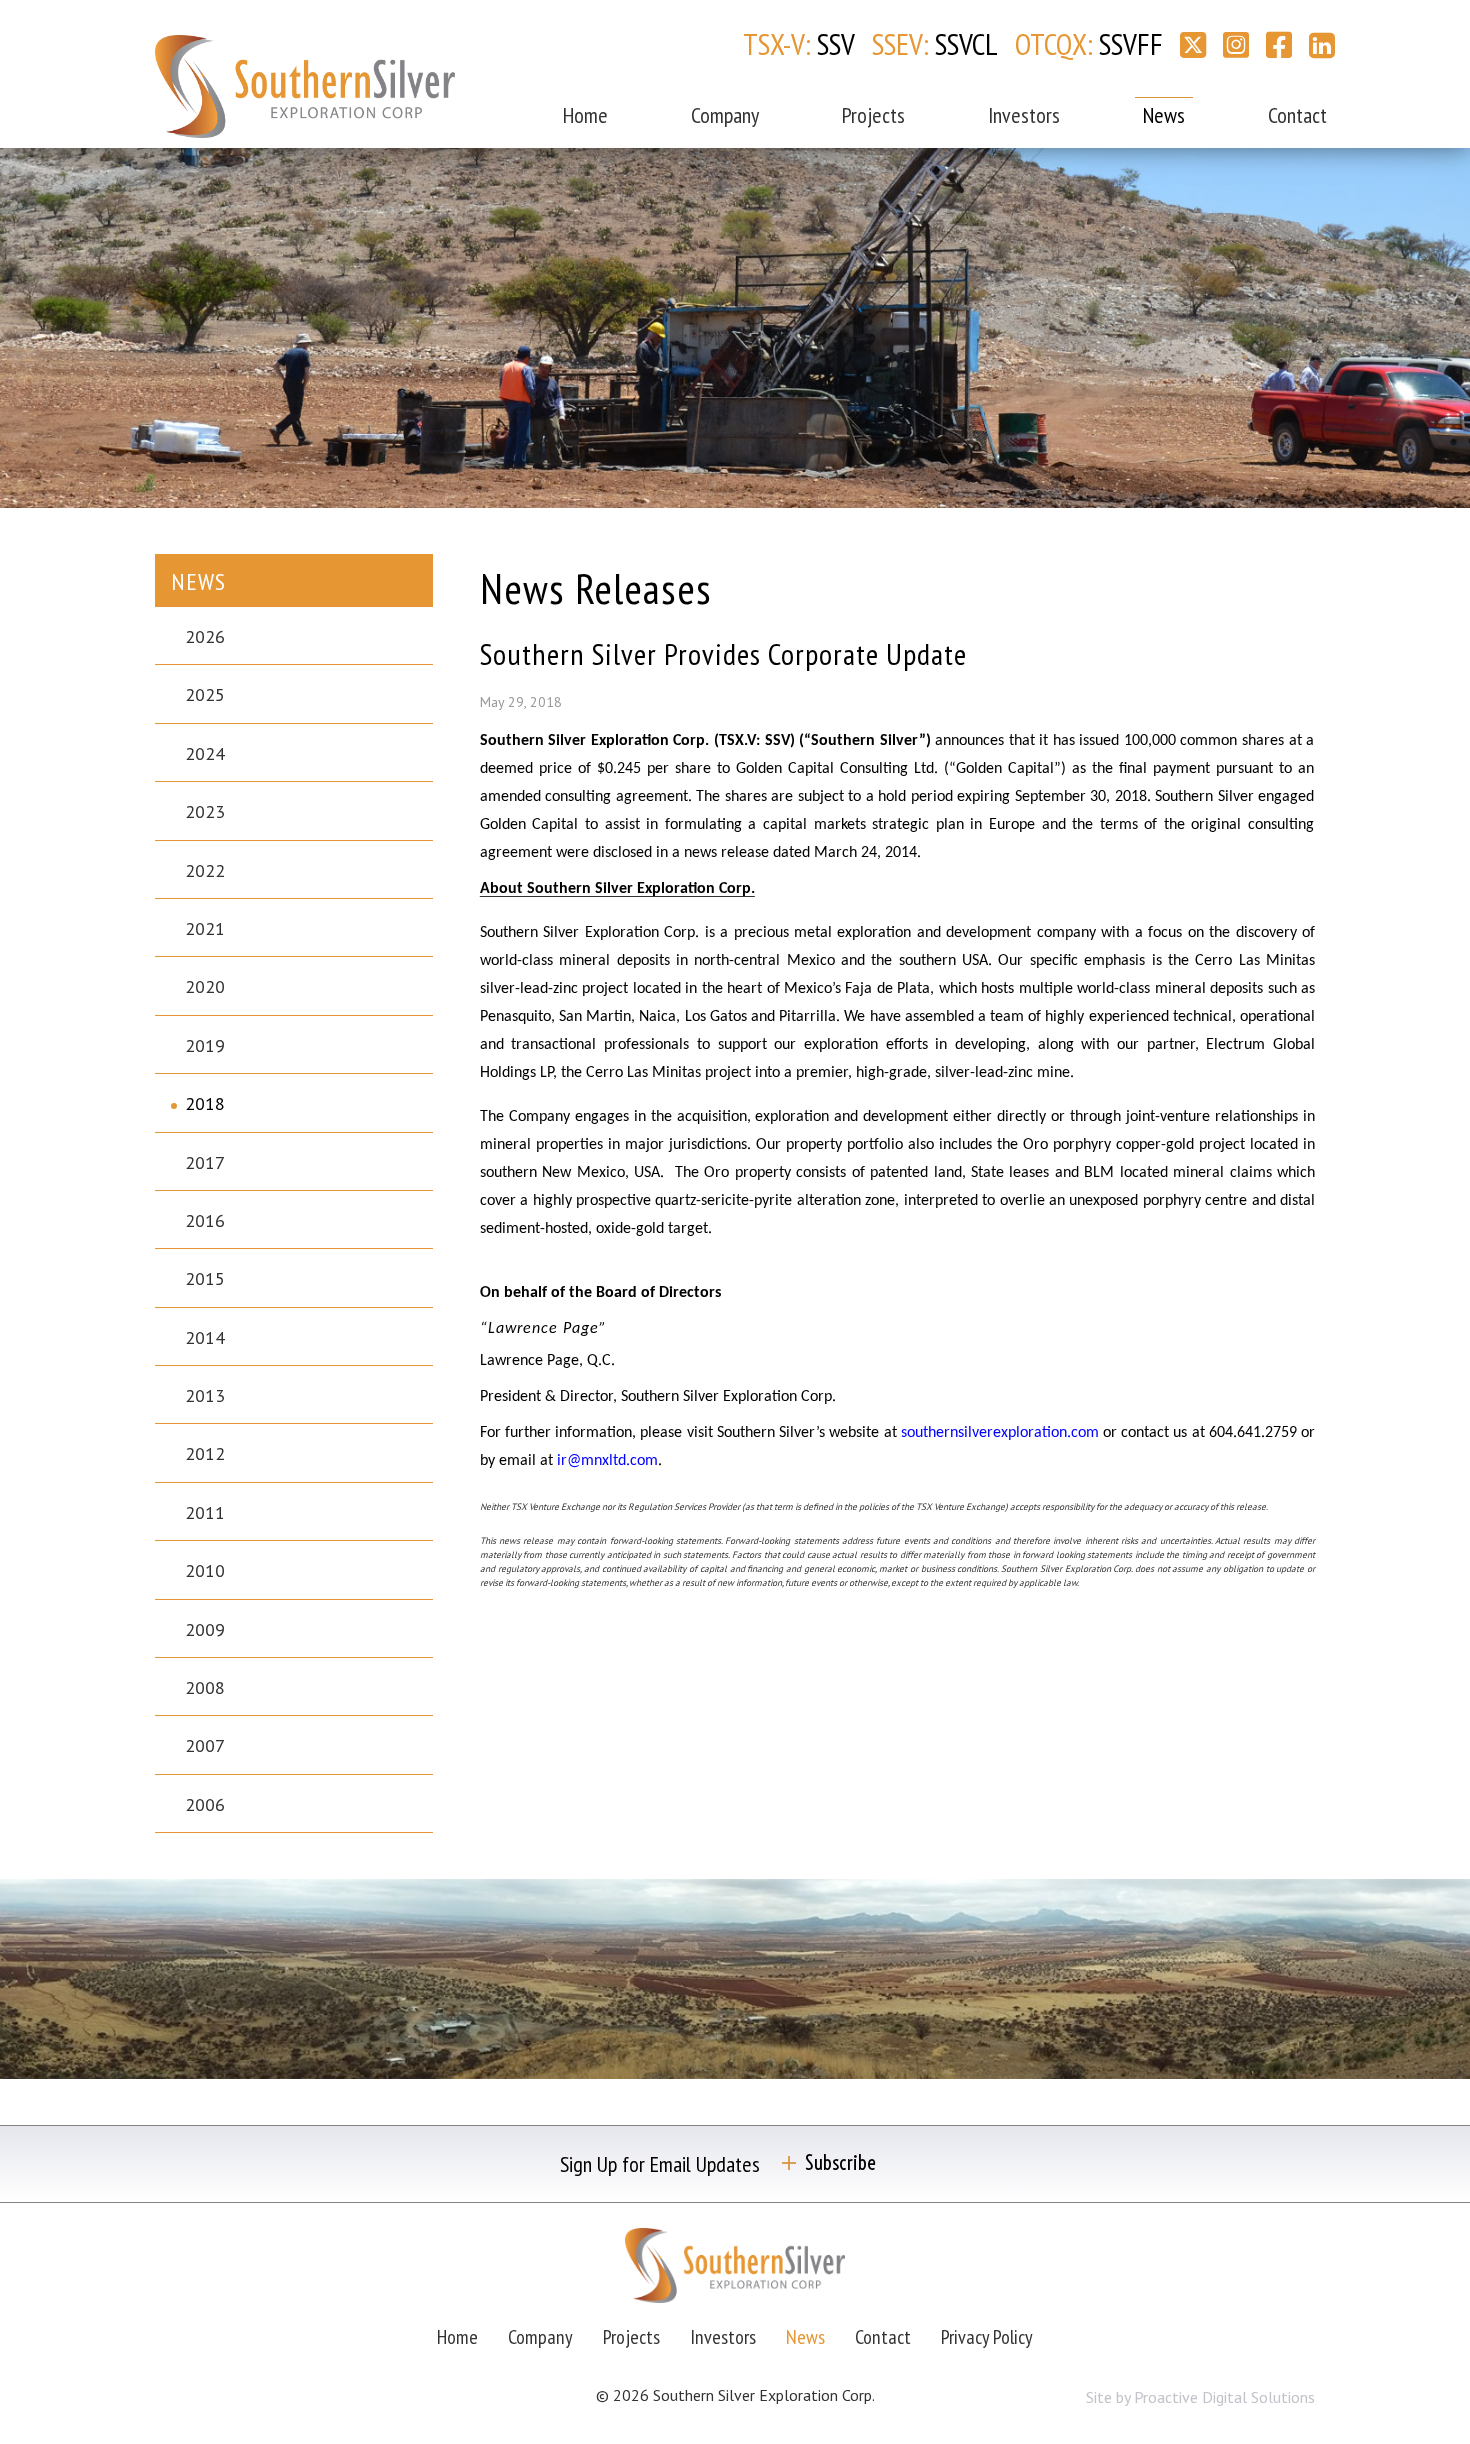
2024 (205, 753)
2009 (205, 1629)
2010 (205, 1570)
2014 (205, 1337)
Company (725, 115)
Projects (873, 115)
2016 (205, 1220)
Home (585, 115)
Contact (1297, 115)
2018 (205, 1103)
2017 (205, 1162)
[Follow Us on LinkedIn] (1322, 45)
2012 (205, 1453)
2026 (205, 636)
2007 (205, 1745)
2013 (205, 1395)
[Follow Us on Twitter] (1193, 45)
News (1164, 115)
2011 (205, 1512)
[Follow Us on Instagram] (1236, 45)
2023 (205, 811)
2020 (205, 986)
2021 (205, 928)
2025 (205, 694)
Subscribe (840, 2162)
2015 (205, 1278)
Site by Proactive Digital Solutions (1200, 2397)
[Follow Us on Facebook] (1279, 45)
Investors (1024, 115)
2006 (205, 1804)
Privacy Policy (987, 2337)
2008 (205, 1687)
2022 (205, 870)
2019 (205, 1045)
